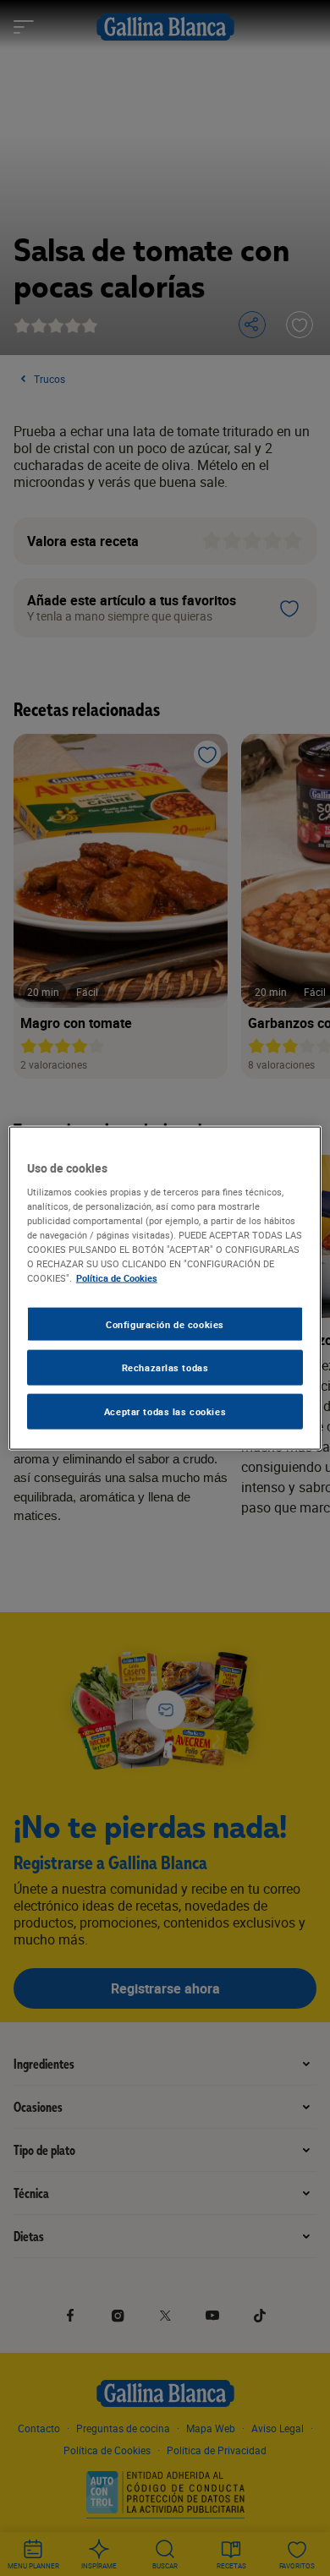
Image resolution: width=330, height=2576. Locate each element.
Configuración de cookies (165, 1324)
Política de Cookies (117, 1278)
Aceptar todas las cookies (165, 1411)
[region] (165, 1288)
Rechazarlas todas (165, 1367)
